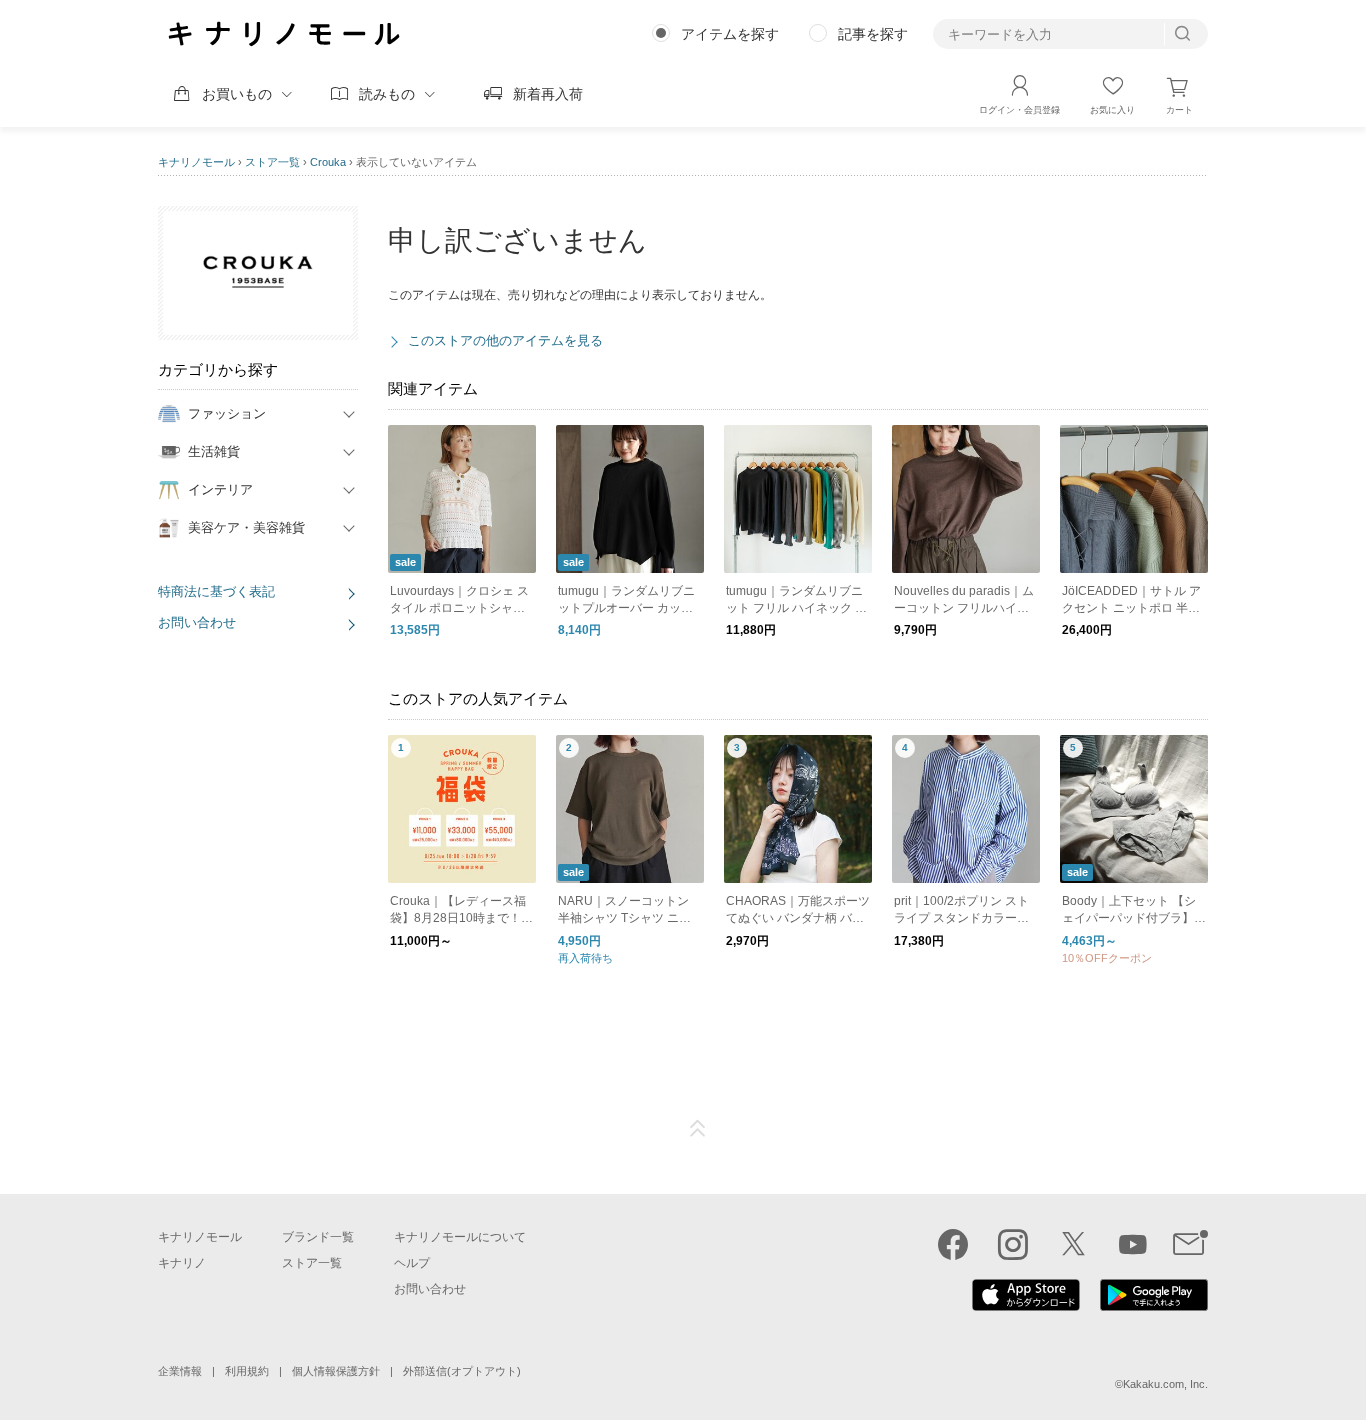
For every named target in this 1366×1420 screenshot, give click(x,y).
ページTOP (698, 1129)
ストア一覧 (272, 162)
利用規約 (247, 1371)
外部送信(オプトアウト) (462, 1371)
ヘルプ (412, 1263)
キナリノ (182, 1263)
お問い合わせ (197, 622)
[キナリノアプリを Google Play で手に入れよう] (1154, 1306)
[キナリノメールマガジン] (1190, 1244)
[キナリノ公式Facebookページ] (953, 1244)
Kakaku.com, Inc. (1165, 1384)
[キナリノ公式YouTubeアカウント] (1133, 1244)
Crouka (328, 162)
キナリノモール (196, 162)
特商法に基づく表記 (216, 591)
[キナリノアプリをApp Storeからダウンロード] (1026, 1306)
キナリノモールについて (460, 1237)
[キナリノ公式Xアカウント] (1073, 1244)
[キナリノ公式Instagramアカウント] (1013, 1244)
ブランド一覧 (318, 1237)
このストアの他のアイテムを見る (505, 340)
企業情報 (180, 1371)
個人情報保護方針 (336, 1371)
